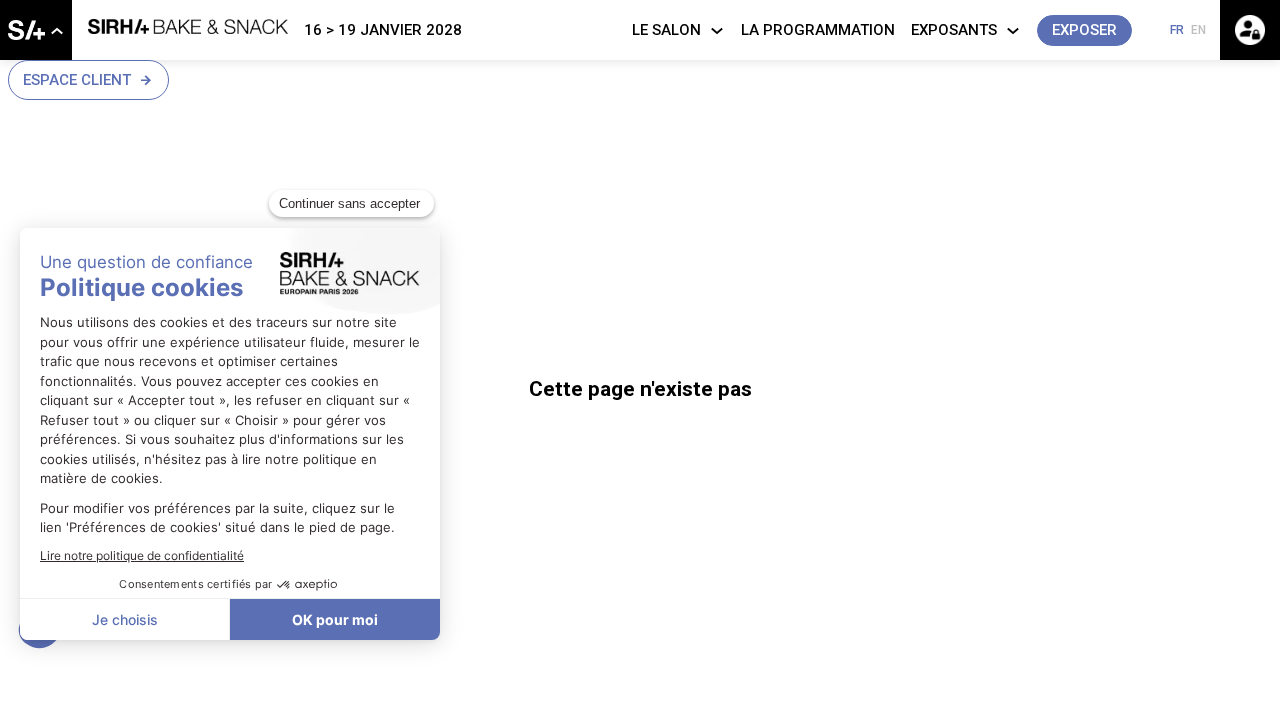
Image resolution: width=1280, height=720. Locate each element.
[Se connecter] (1250, 30)
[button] (1084, 30)
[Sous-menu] (56, 31)
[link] (36, 30)
